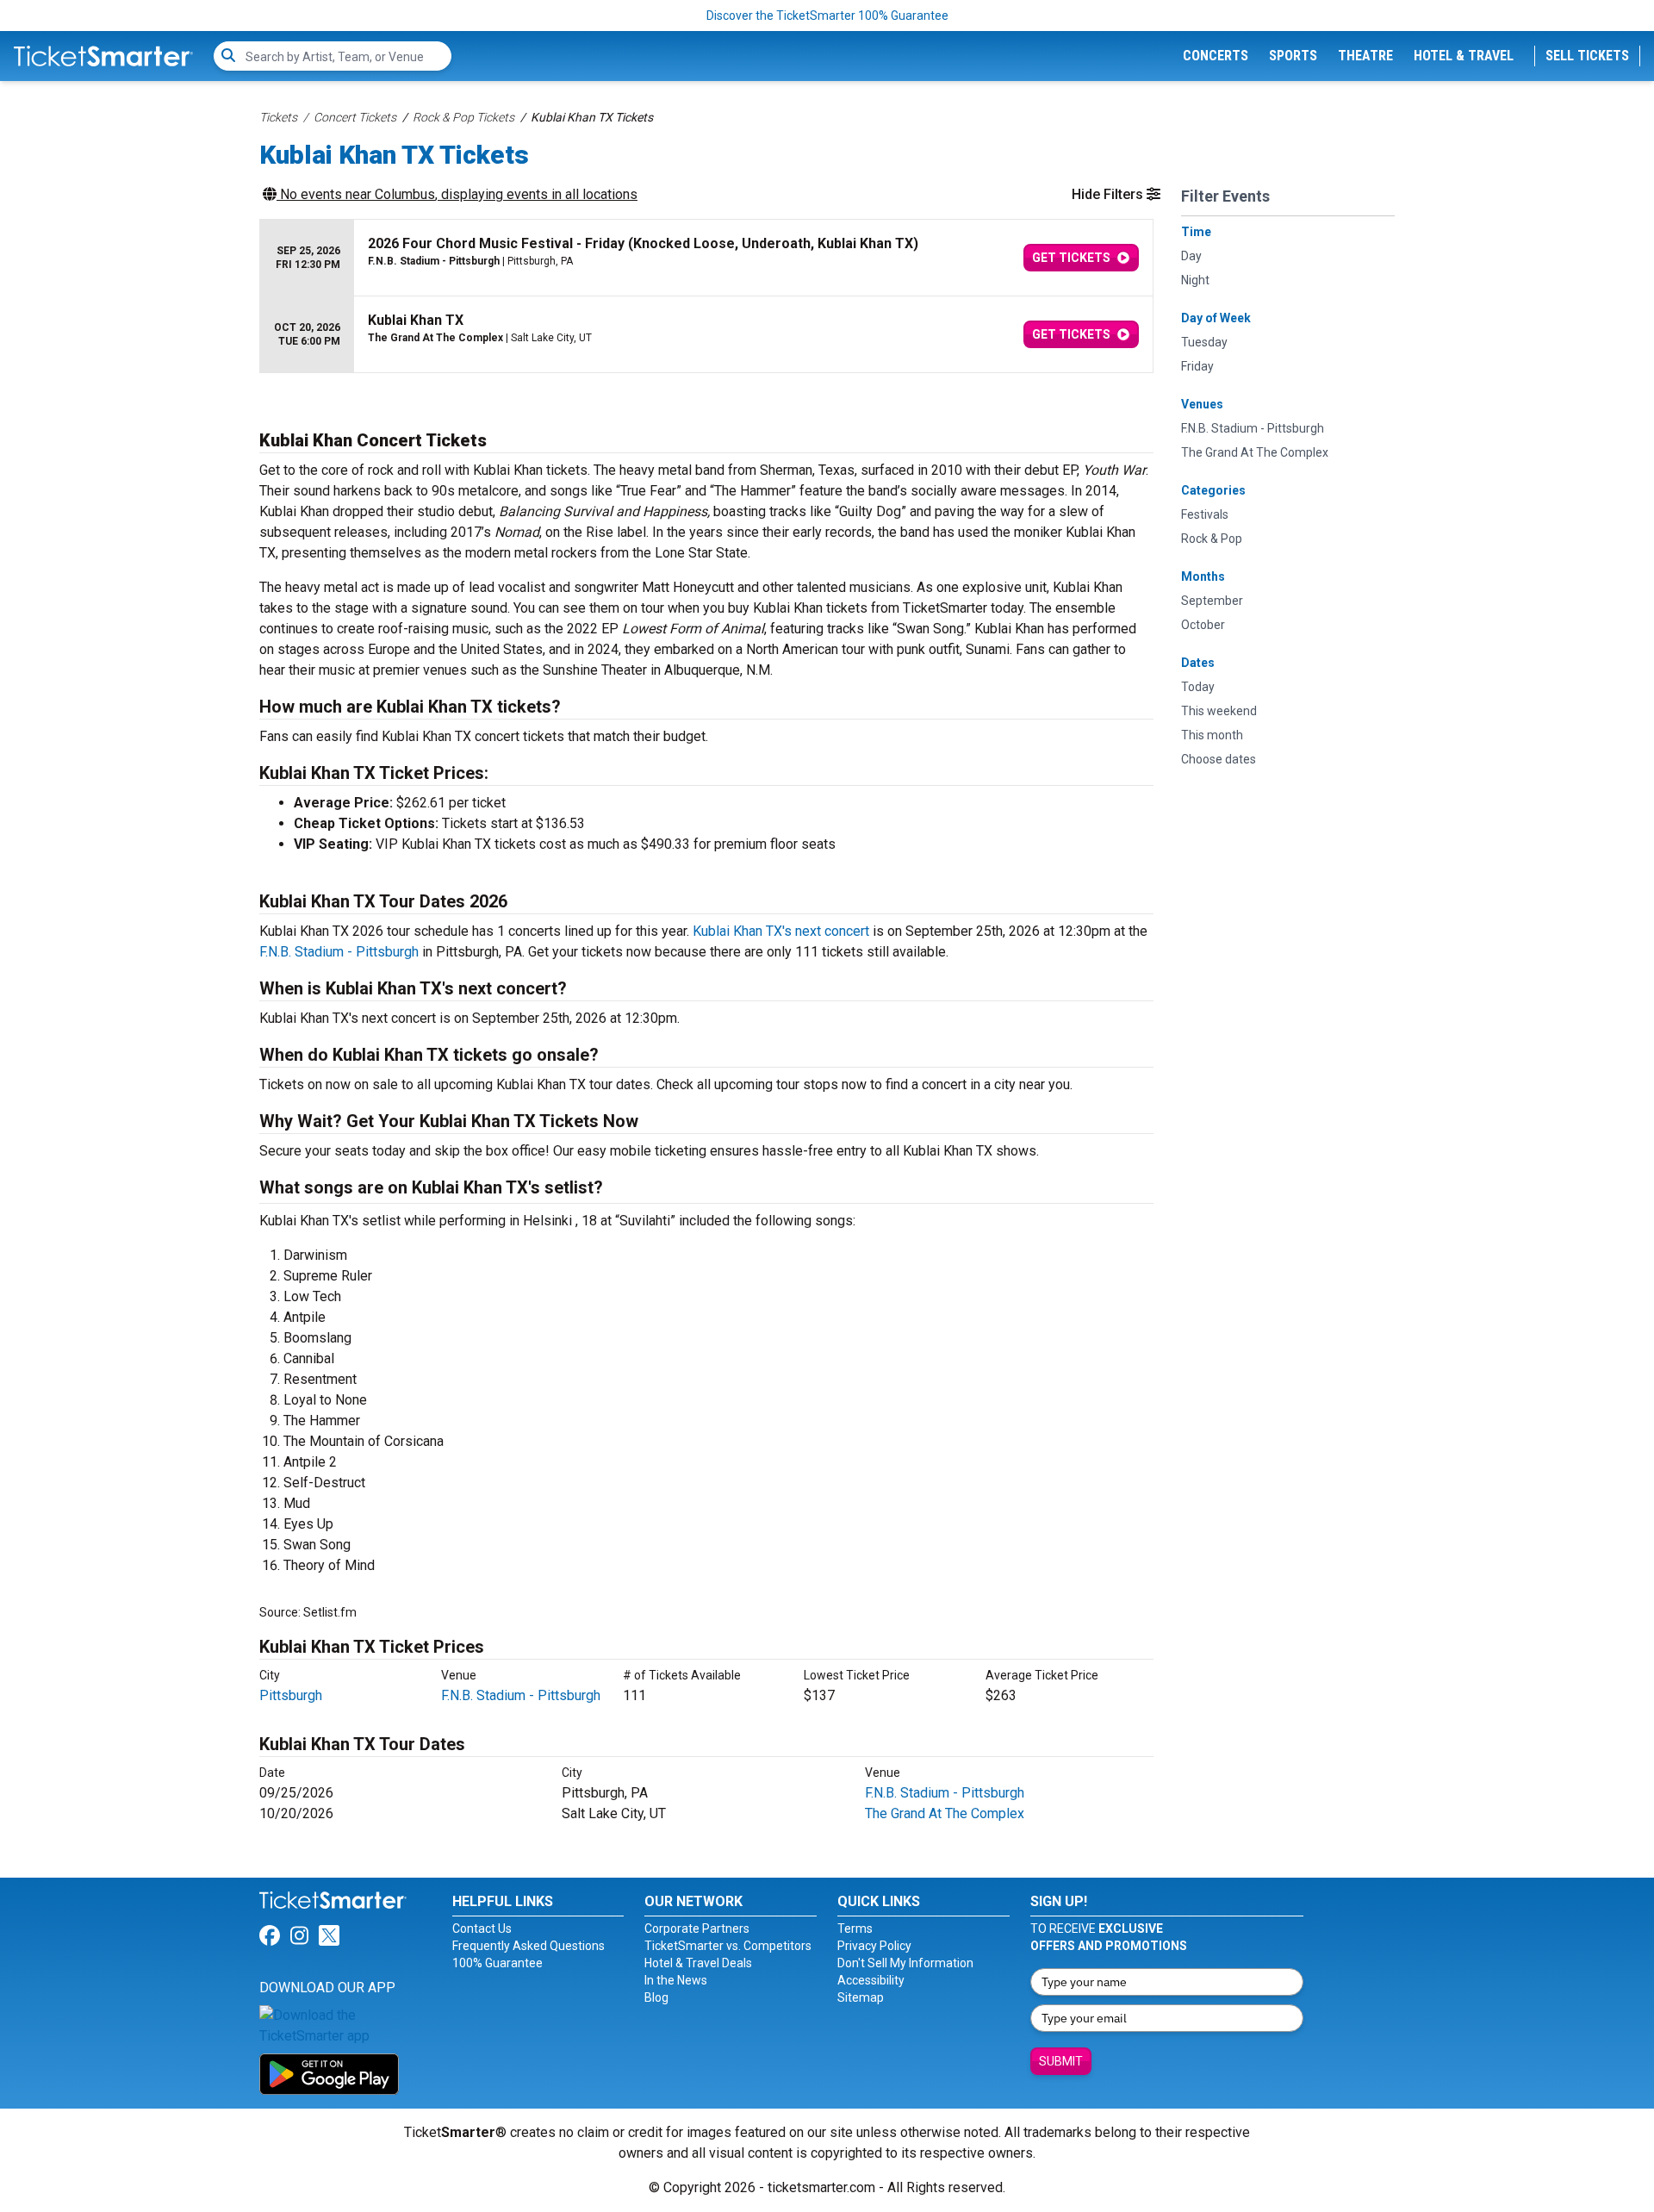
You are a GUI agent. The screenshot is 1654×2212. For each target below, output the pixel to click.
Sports (1293, 56)
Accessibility (871, 1980)
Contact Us (482, 1928)
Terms (855, 1928)
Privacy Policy (874, 1946)
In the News (676, 1980)
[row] (706, 258)
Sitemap (861, 1997)
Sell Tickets (1587, 56)
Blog (656, 1997)
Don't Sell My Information (905, 1963)
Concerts (1216, 56)
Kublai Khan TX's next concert (781, 931)
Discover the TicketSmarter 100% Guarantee (827, 16)
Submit (1061, 2061)
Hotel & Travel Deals (698, 1963)
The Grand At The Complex (945, 1813)
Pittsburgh (291, 1695)
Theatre (1365, 56)
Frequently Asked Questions (529, 1946)
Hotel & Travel (1464, 56)
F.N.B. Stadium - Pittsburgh (339, 952)
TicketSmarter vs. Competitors (728, 1946)
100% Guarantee (497, 1963)
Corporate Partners (697, 1928)
